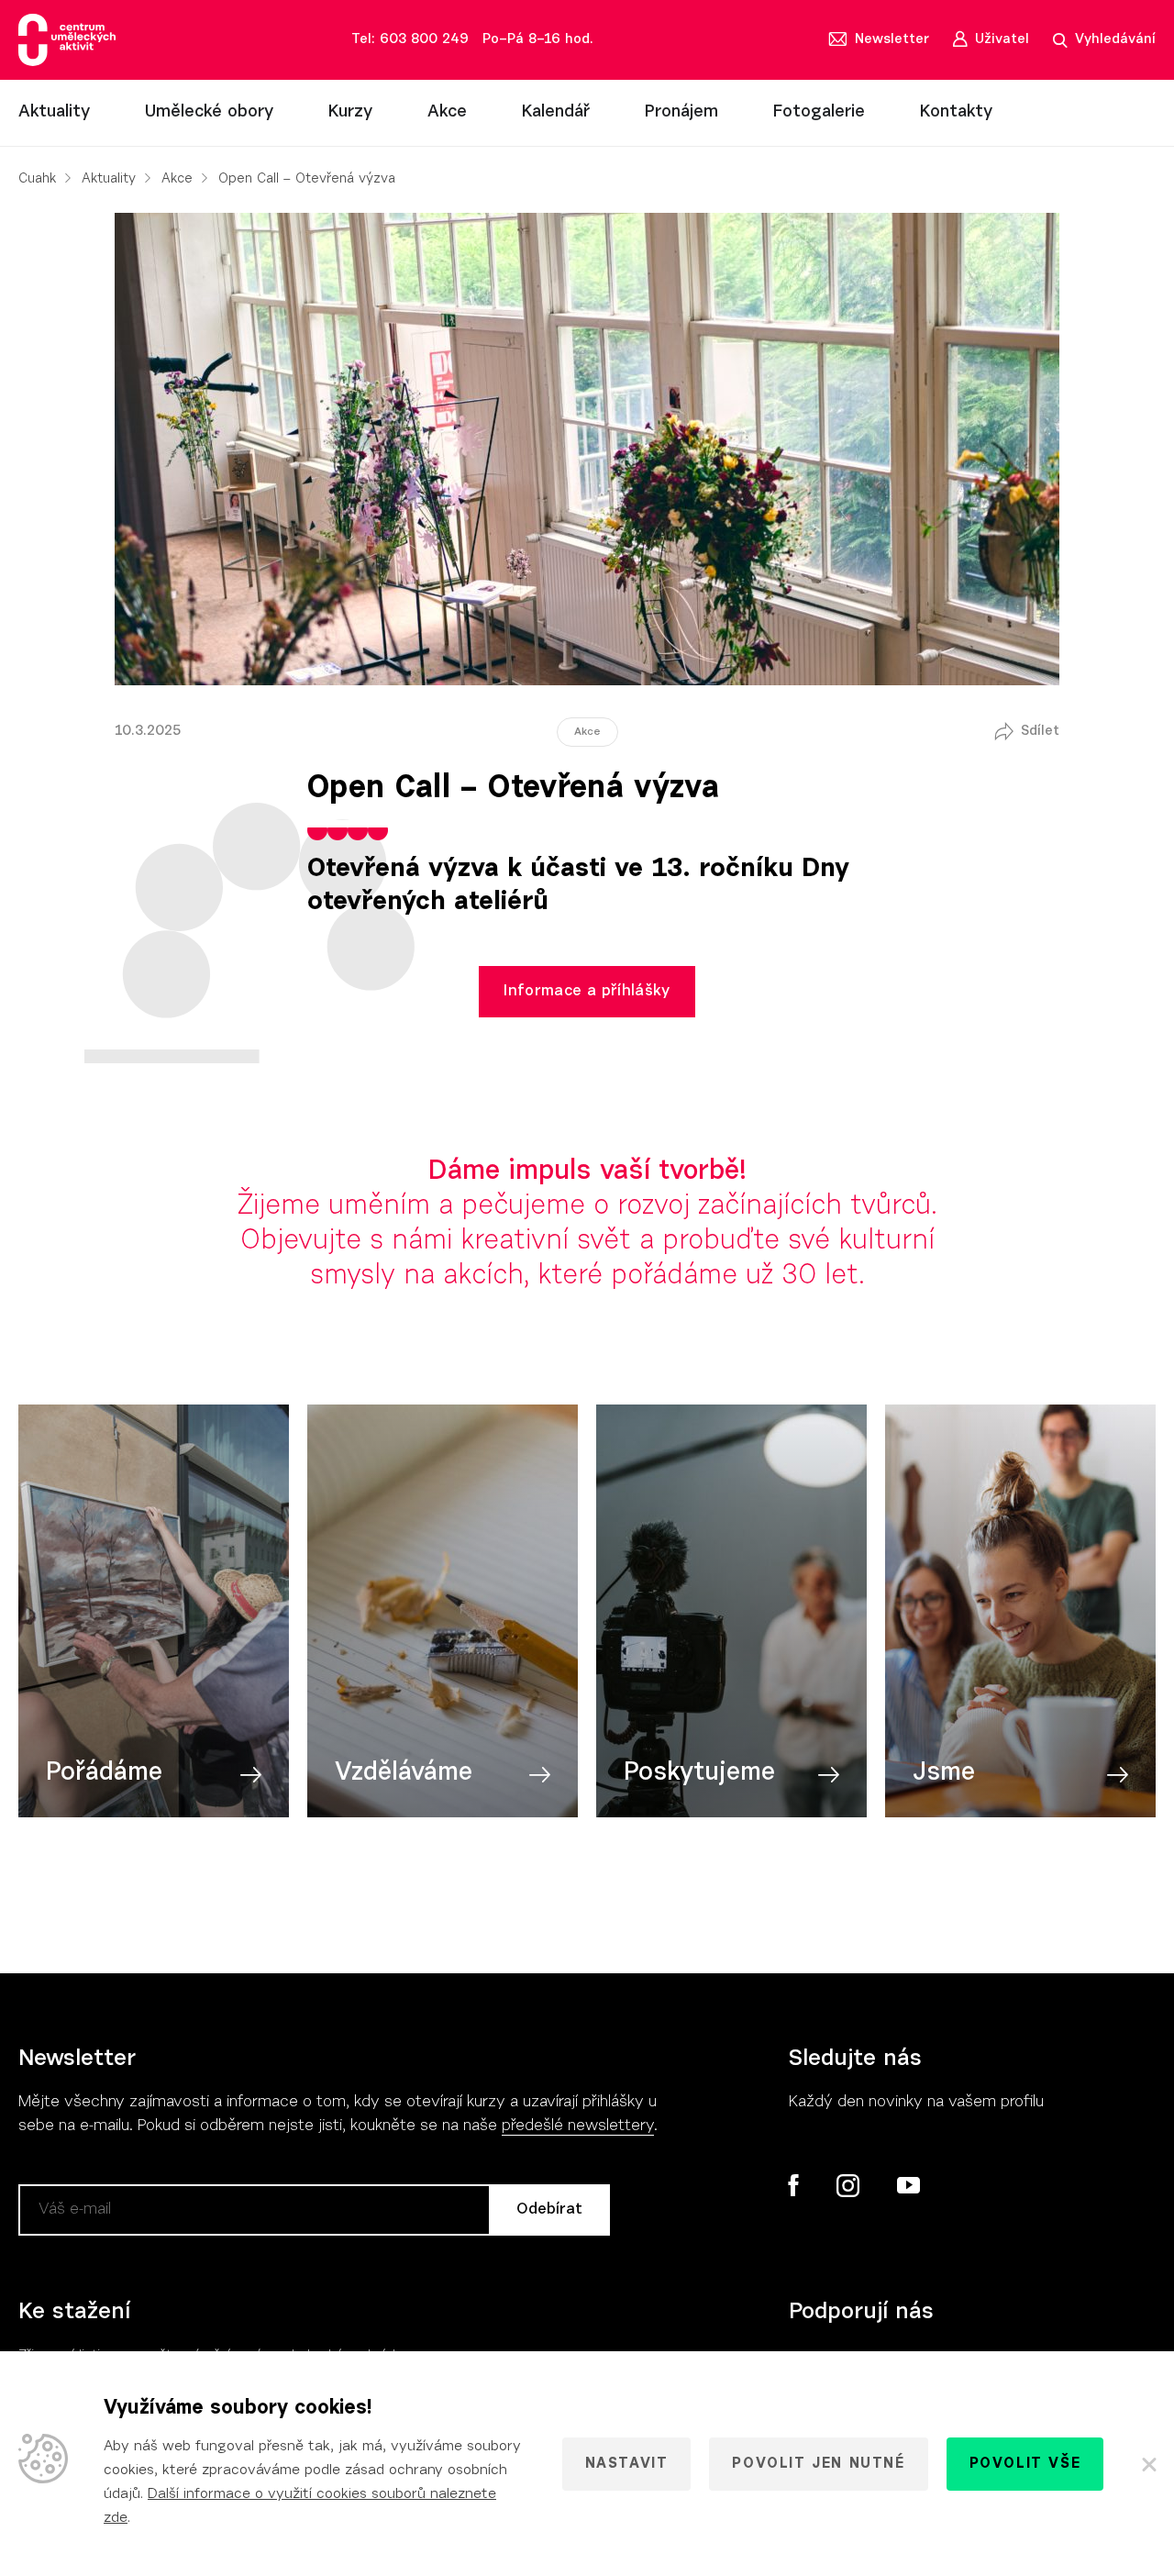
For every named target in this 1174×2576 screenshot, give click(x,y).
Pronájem (681, 112)
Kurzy (350, 112)
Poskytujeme (699, 1773)
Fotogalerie (819, 112)
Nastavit (627, 2464)
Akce (447, 112)
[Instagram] (847, 2186)
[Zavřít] (1148, 2464)
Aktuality (54, 112)
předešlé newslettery (578, 2126)
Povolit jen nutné (818, 2464)
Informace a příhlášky (587, 991)
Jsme (944, 1773)
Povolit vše (1025, 2464)
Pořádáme (104, 1773)
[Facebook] (794, 2185)
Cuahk (37, 179)
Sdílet (1040, 732)
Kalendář (556, 112)
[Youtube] (908, 2186)
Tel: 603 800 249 (410, 40)
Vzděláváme (404, 1773)
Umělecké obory (209, 112)
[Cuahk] (67, 40)
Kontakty (956, 112)
